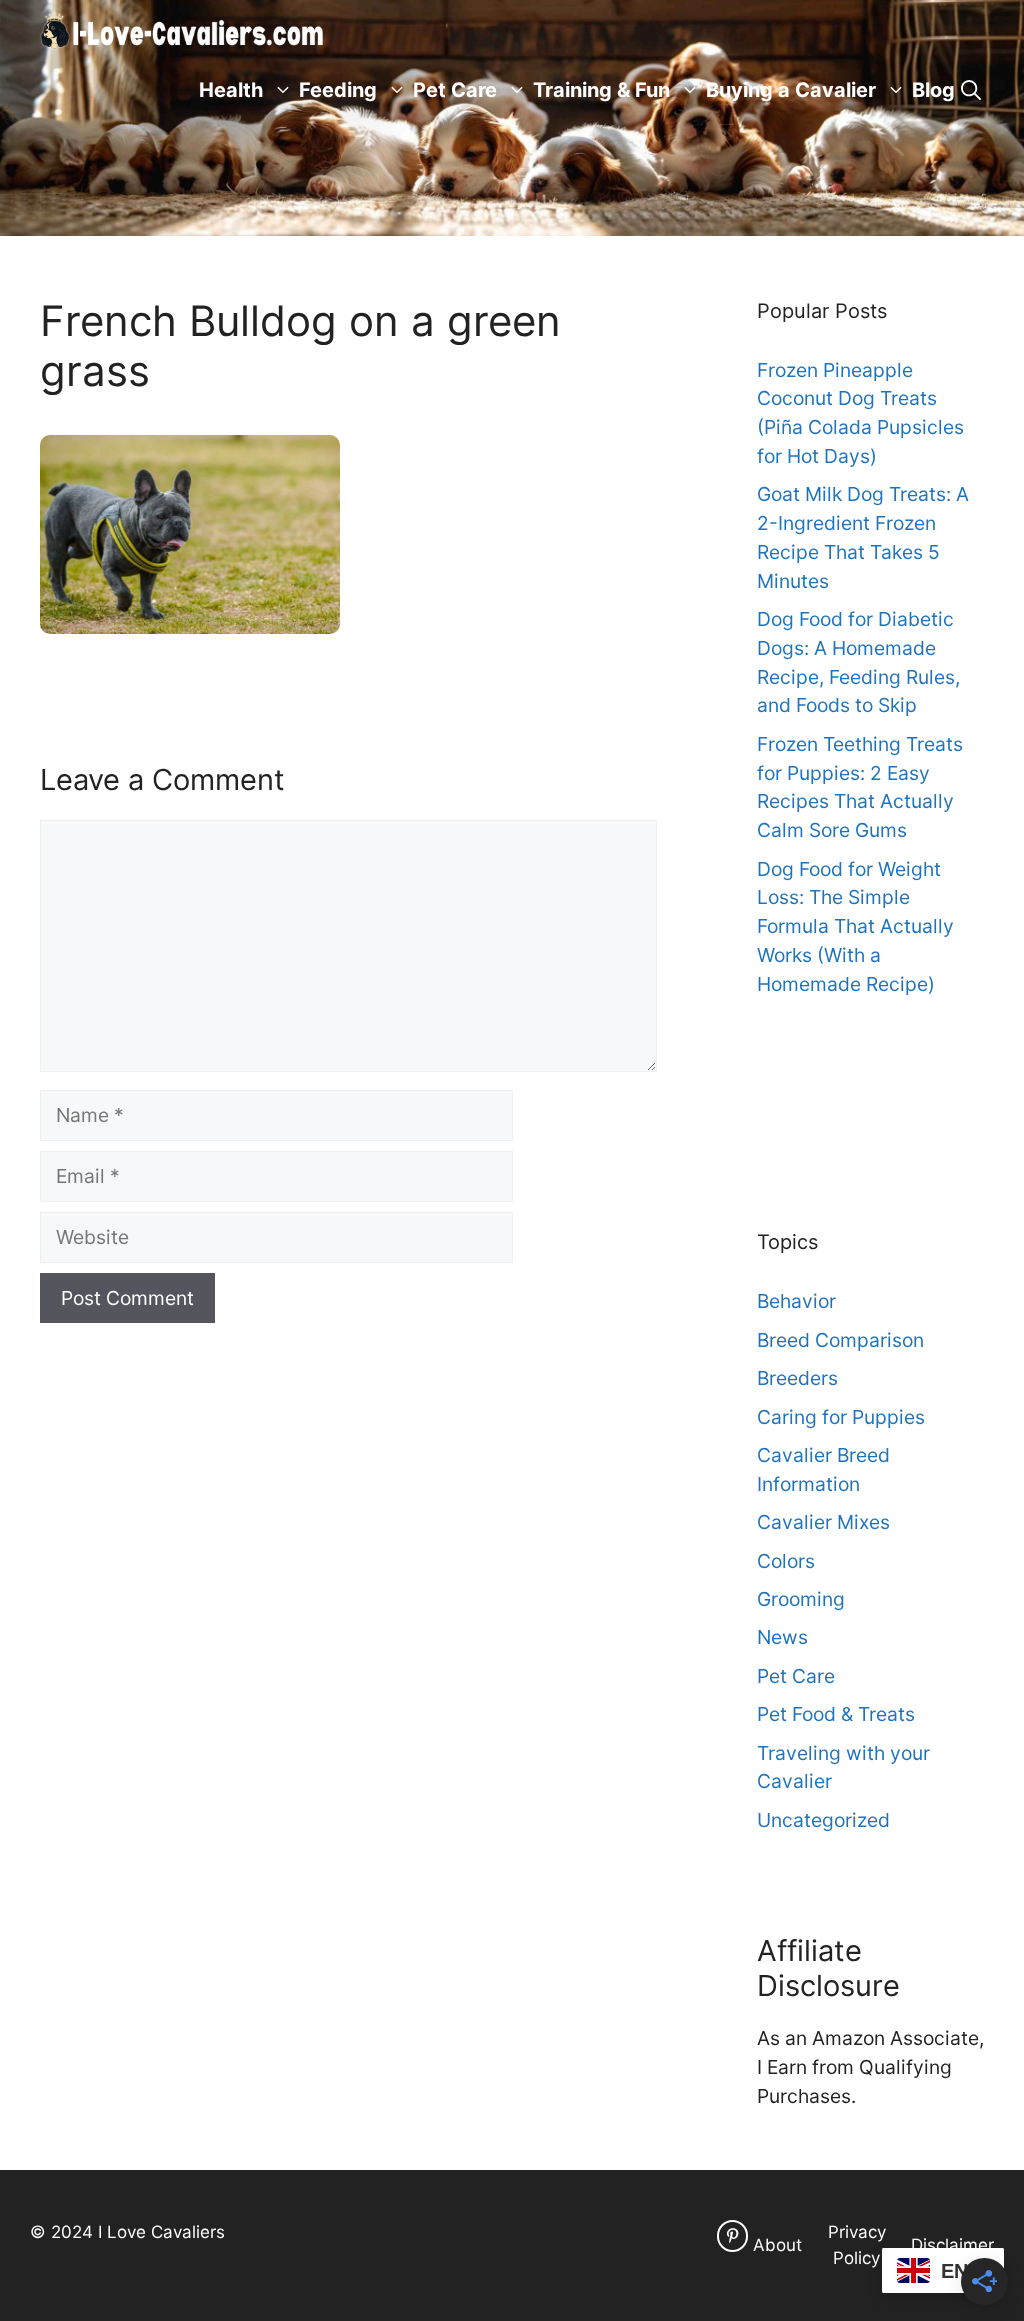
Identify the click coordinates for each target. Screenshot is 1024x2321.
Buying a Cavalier (791, 90)
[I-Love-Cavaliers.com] (183, 30)
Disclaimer (952, 2245)
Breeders (797, 1378)
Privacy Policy (857, 2245)
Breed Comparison (840, 1340)
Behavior (796, 1301)
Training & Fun (601, 90)
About (777, 2245)
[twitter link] (732, 2235)
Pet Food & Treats (836, 1714)
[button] (971, 90)
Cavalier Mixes (823, 1522)
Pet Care (455, 90)
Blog (933, 90)
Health (231, 90)
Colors (786, 1561)
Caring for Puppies (841, 1417)
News (782, 1637)
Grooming (801, 1599)
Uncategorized (823, 1820)
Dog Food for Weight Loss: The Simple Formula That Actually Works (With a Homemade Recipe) (855, 926)
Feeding (338, 90)
